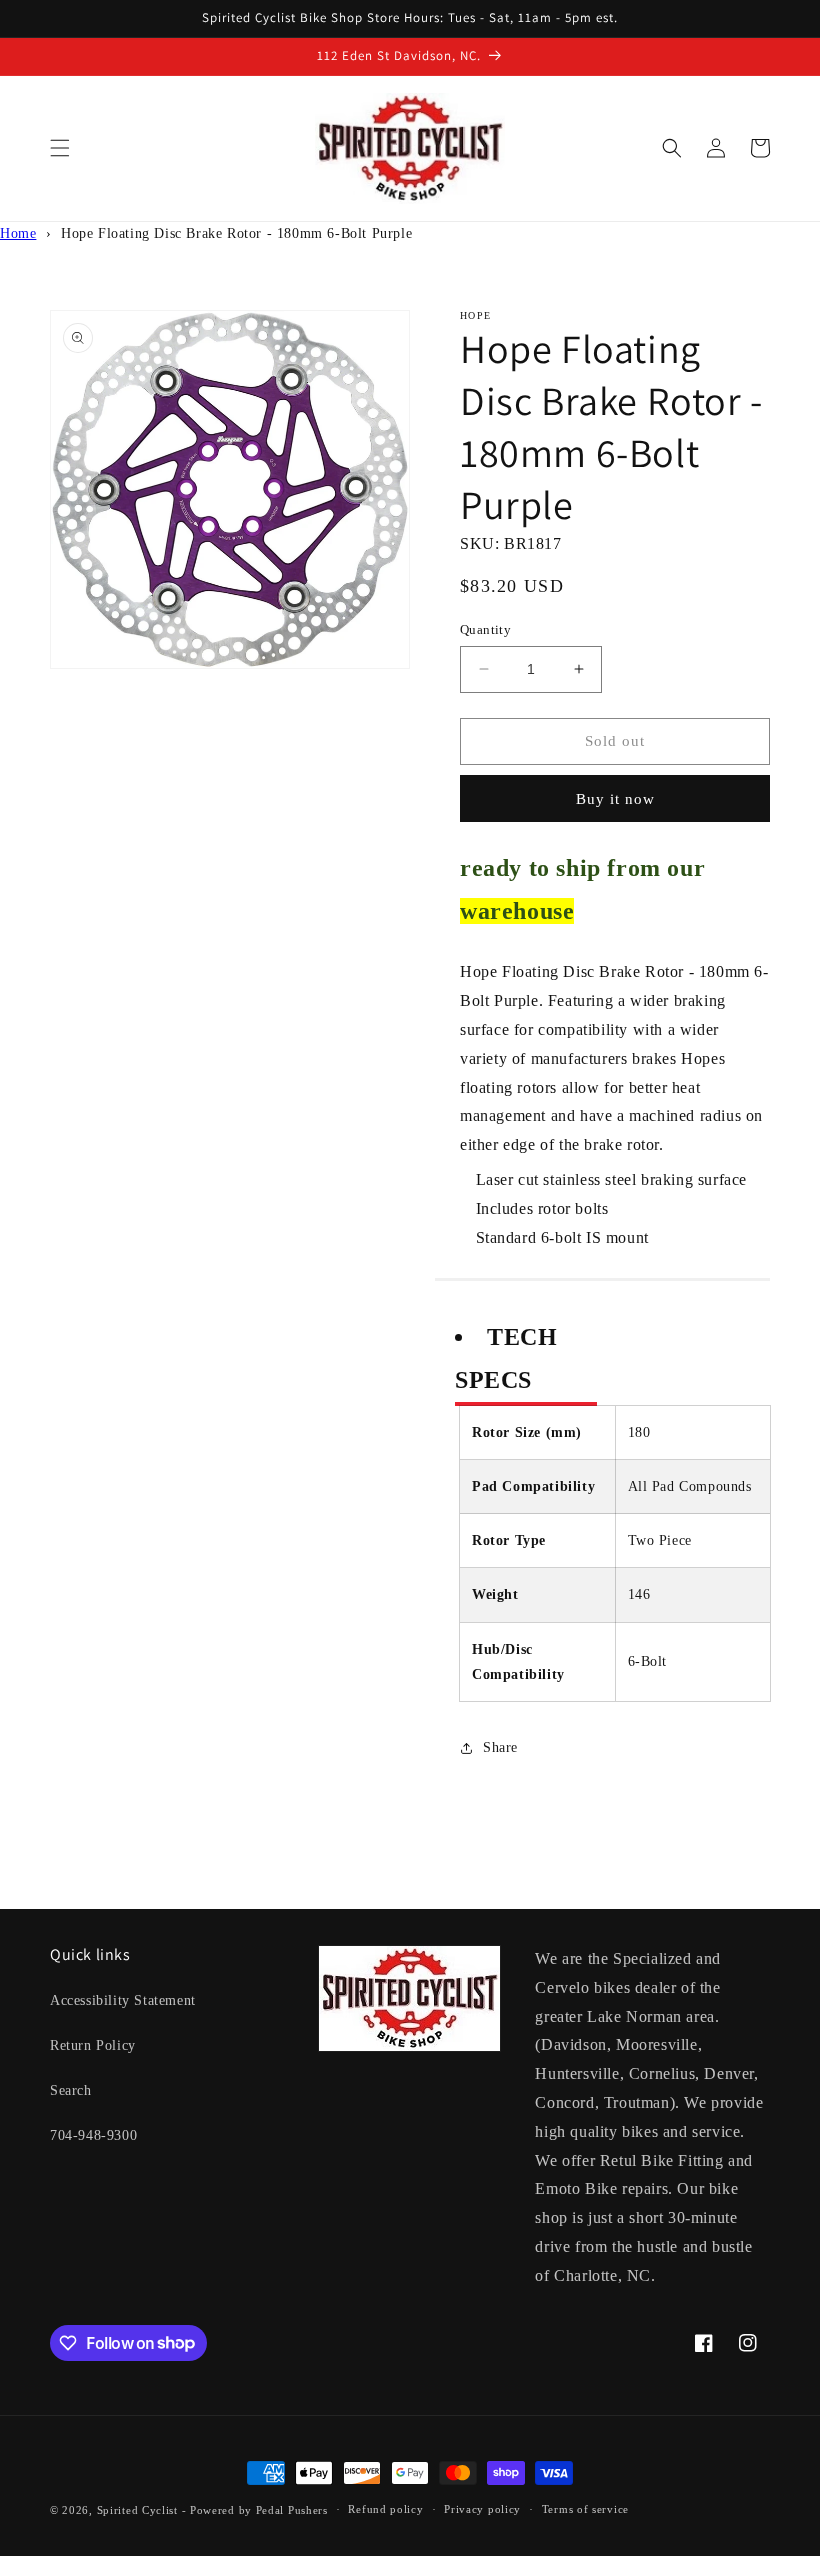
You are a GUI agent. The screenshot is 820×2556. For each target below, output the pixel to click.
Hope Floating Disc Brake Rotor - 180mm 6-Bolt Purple (236, 233)
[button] (60, 148)
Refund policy (385, 2509)
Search (71, 2090)
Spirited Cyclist (137, 2510)
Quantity (485, 629)
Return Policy (93, 2045)
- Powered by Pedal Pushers (255, 2510)
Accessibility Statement (123, 2000)
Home (18, 233)
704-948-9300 (93, 2135)
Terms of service (585, 2509)
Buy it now (615, 799)
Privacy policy (482, 2509)
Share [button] (500, 1747)
